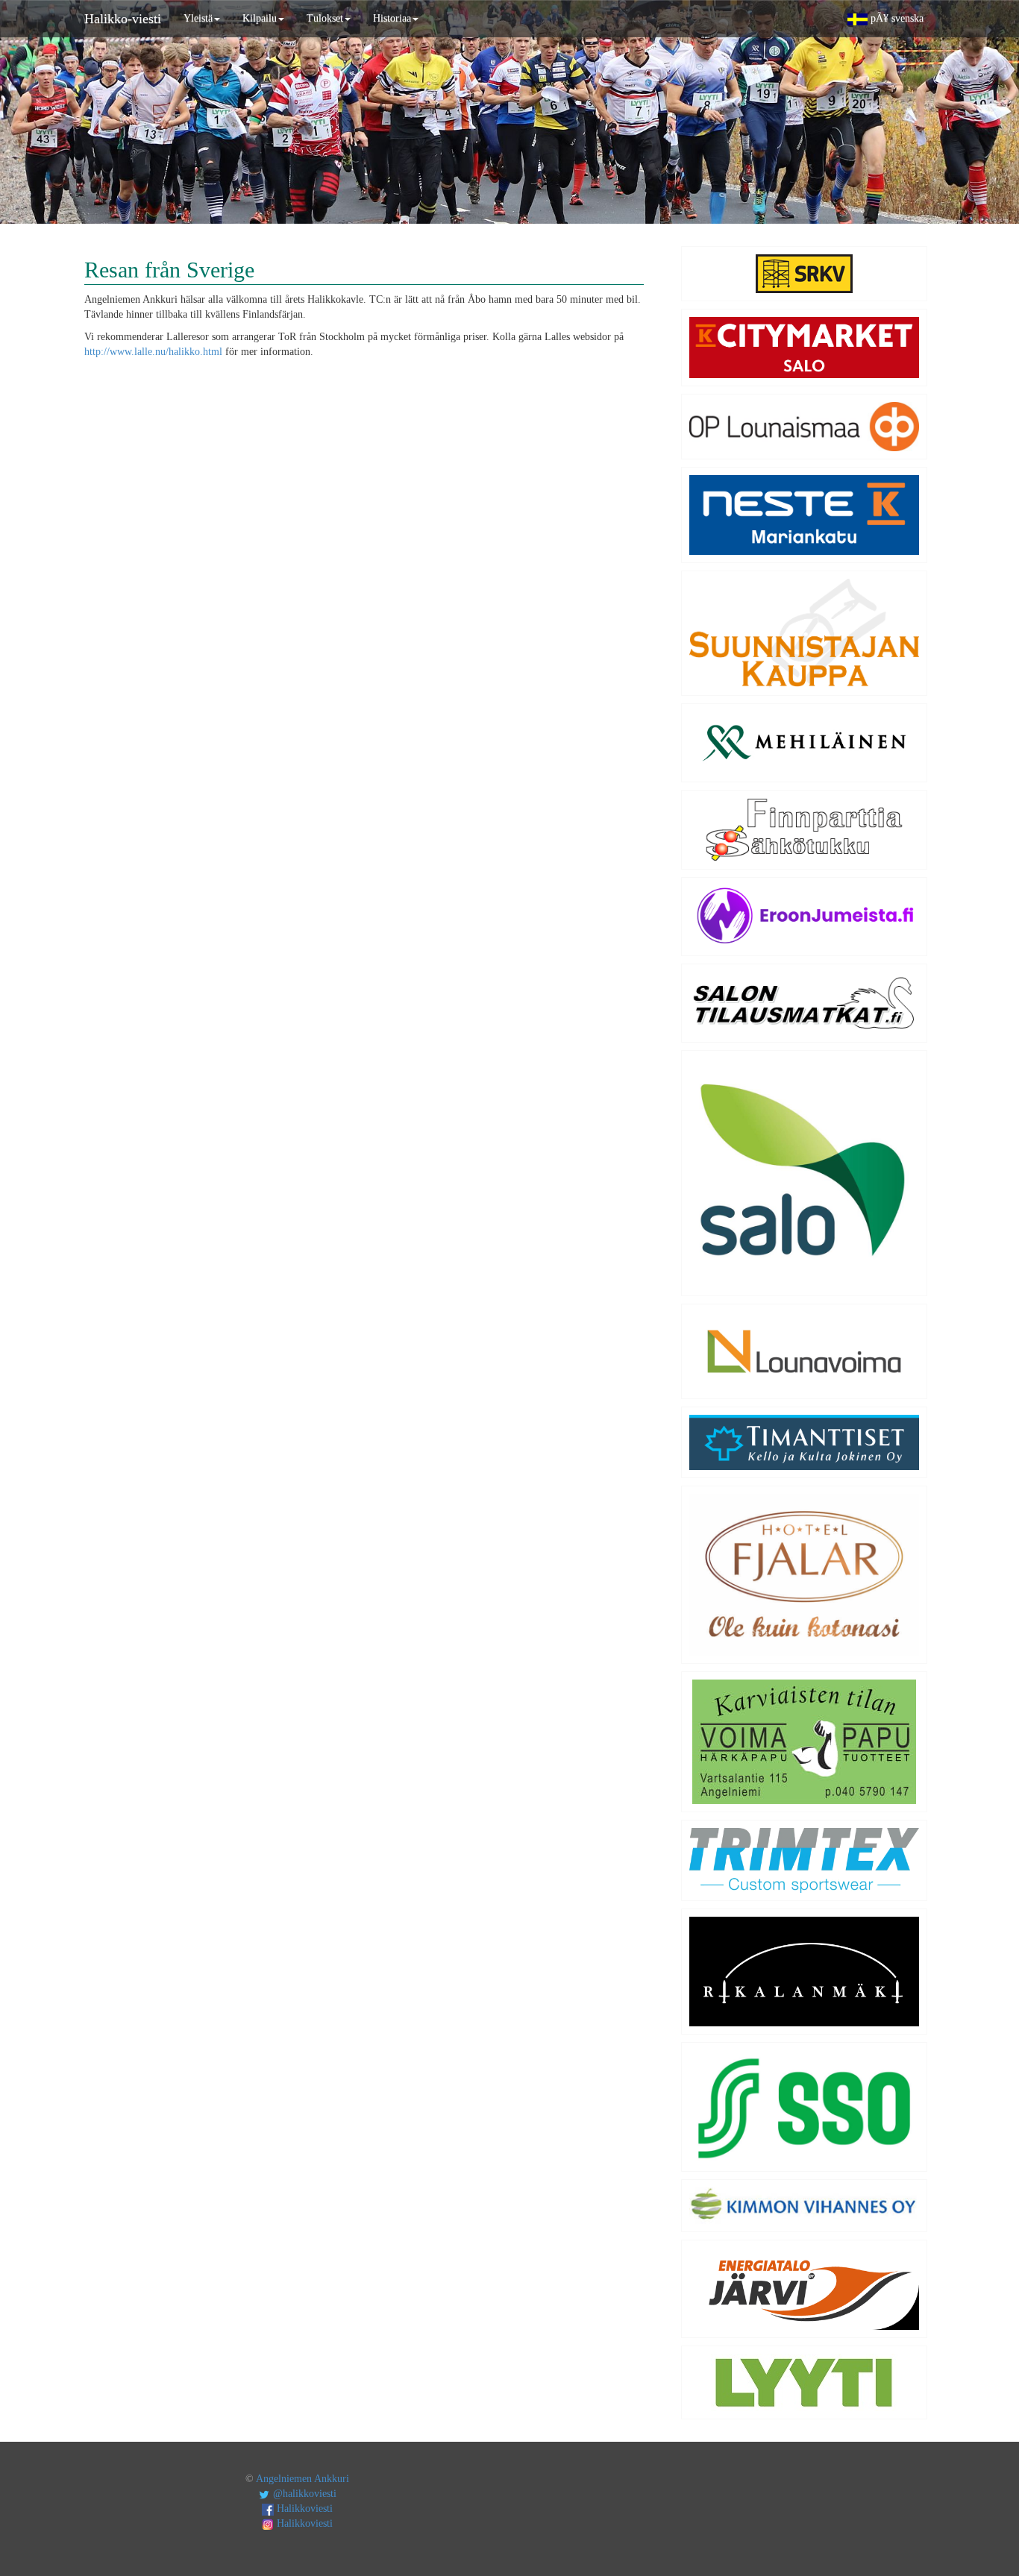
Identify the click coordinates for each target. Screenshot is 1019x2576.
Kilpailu (260, 18)
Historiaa (392, 18)
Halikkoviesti (303, 2509)
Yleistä (198, 18)
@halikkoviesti (303, 2494)
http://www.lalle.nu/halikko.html (153, 352)
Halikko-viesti (123, 19)
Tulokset (325, 18)
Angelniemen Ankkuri (302, 2479)
